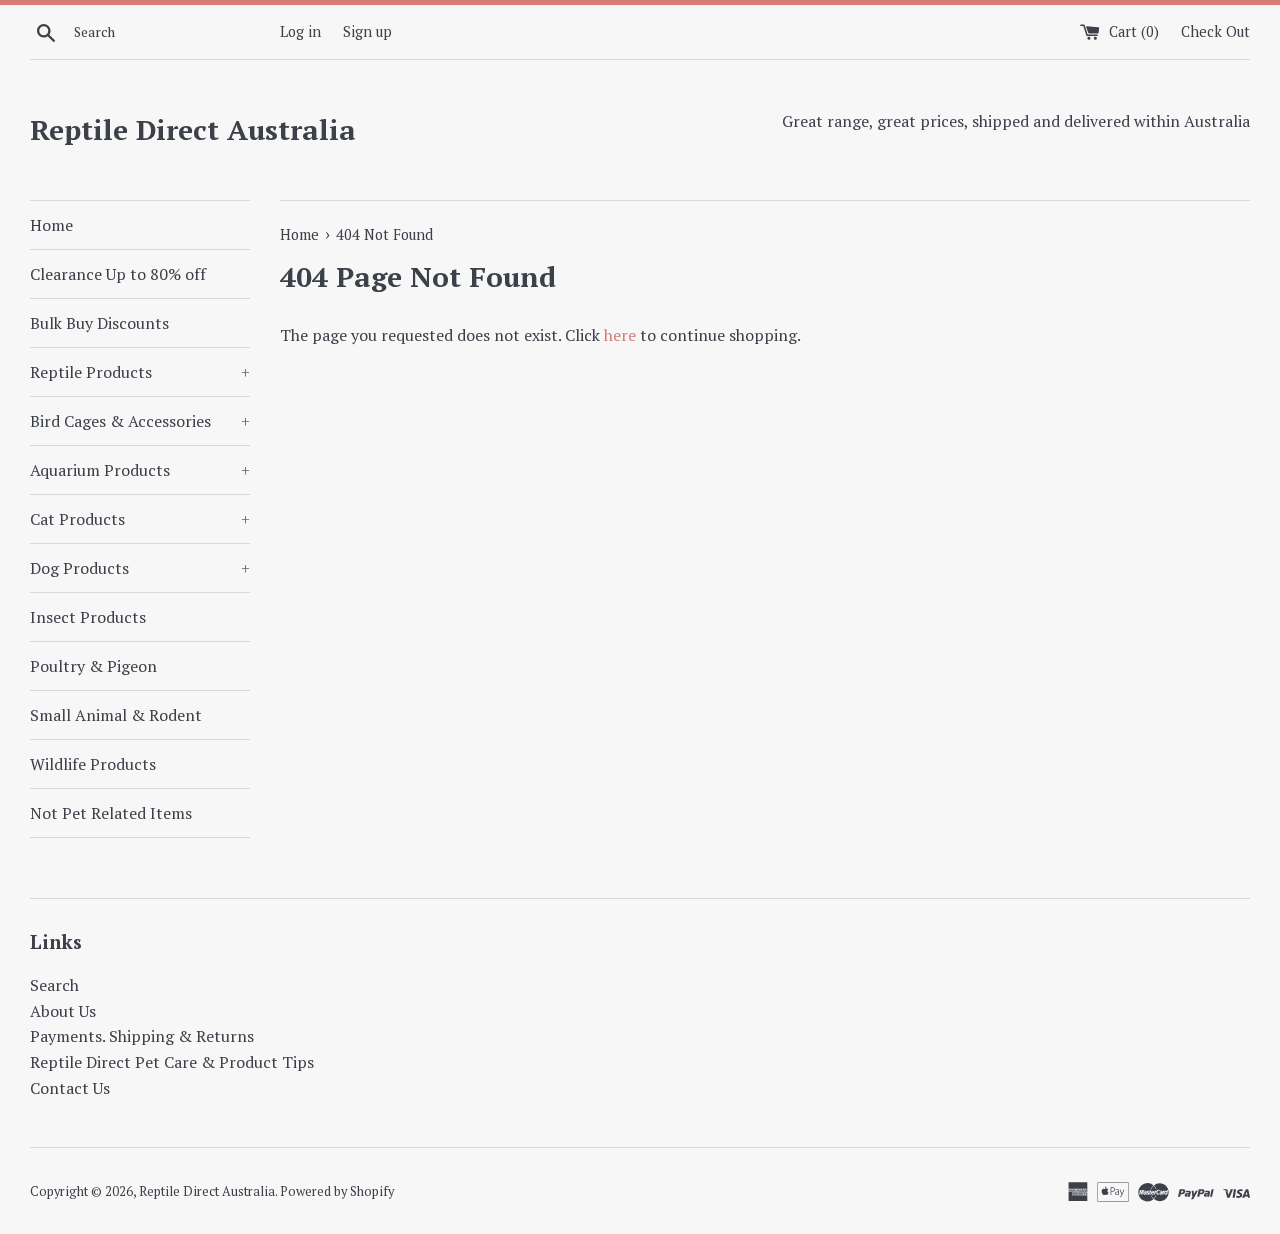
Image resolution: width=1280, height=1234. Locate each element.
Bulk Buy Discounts (99, 323)
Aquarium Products (140, 470)
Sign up (367, 31)
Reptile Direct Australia (193, 129)
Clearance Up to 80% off (118, 274)
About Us (63, 1011)
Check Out (1215, 31)
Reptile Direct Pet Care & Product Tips (172, 1062)
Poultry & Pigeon (93, 666)
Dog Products (140, 568)
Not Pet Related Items (111, 813)
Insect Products (88, 617)
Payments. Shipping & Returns (142, 1036)
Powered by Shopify (337, 1191)
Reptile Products (140, 372)
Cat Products (140, 519)
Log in (300, 31)
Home (51, 225)
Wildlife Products (93, 764)
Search (54, 985)
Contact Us (70, 1088)
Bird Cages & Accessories (140, 421)
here (620, 335)
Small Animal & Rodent (116, 715)
